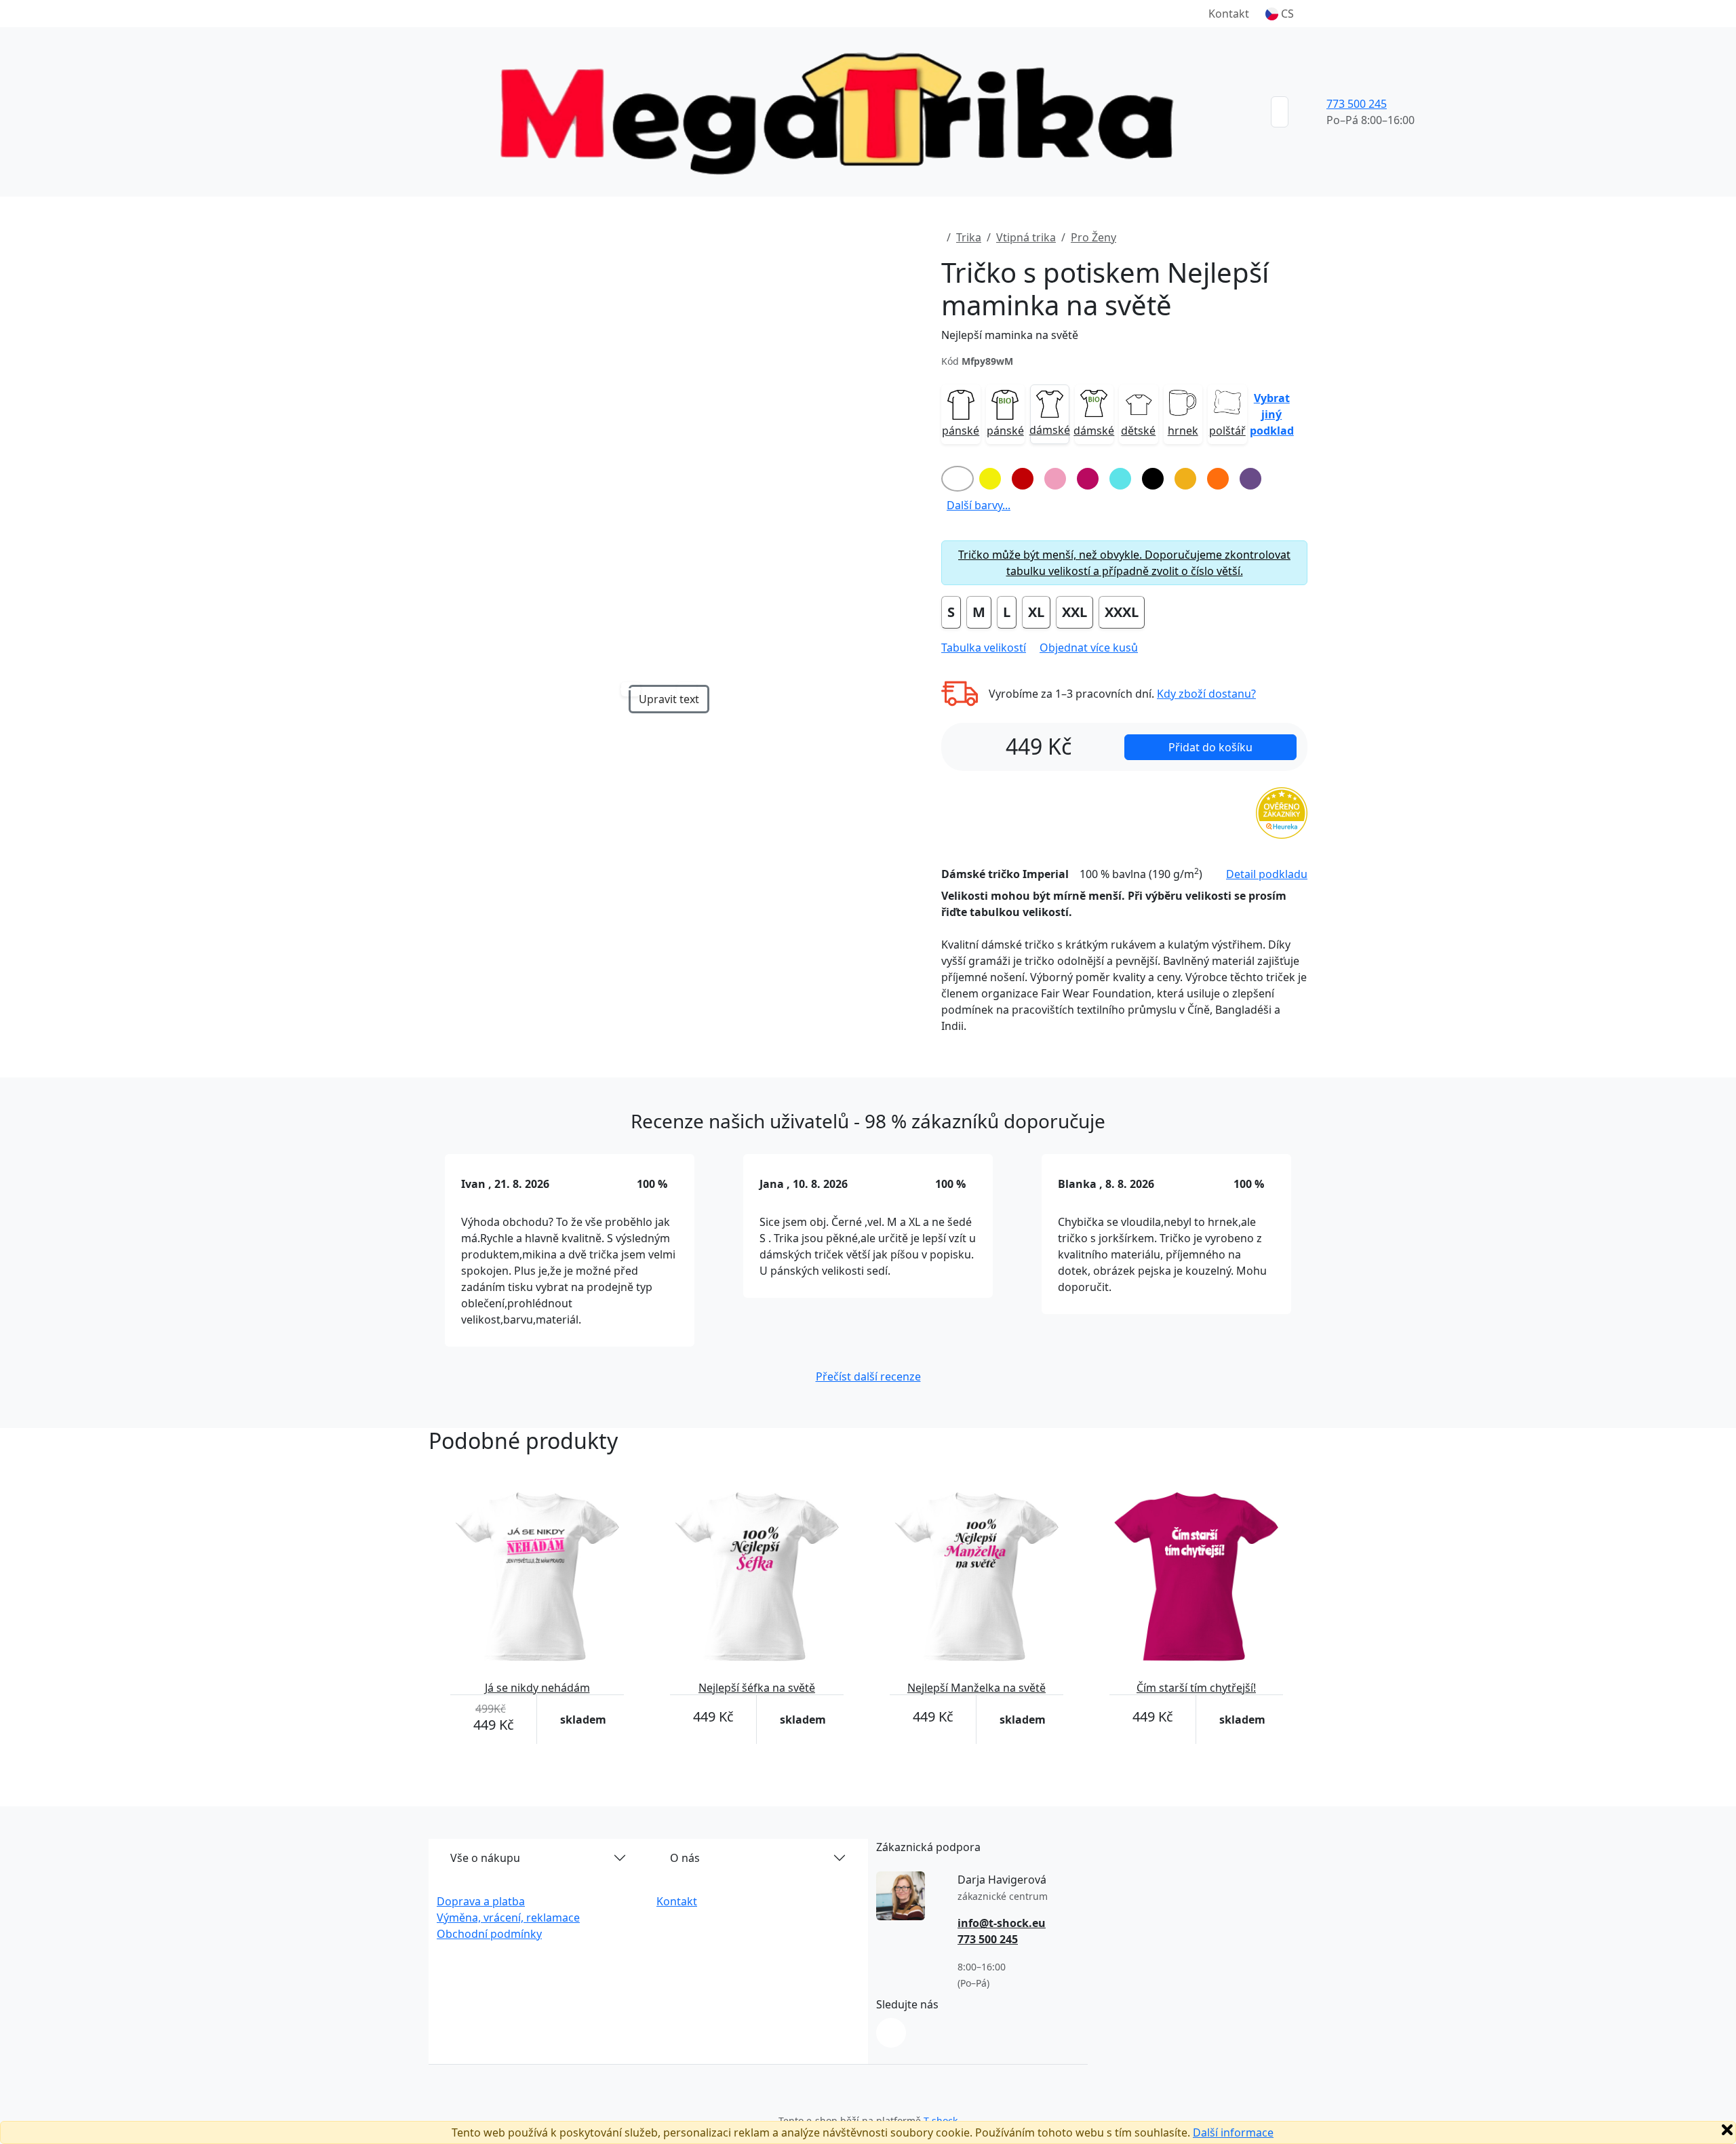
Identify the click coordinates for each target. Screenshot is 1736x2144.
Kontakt (1229, 14)
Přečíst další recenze (868, 1376)
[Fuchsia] (1088, 479)
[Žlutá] (990, 479)
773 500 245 (1357, 104)
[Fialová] (1250, 479)
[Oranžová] (1218, 479)
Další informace (1233, 2132)
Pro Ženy (1093, 237)
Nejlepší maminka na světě (1010, 335)
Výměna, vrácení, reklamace (508, 1918)
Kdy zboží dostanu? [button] (1206, 694)
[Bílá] (958, 479)
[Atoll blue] (1120, 479)
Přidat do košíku (1210, 747)
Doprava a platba (481, 1901)
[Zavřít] (1727, 2130)
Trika (969, 237)
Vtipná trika (1026, 237)
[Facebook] (891, 2033)
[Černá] (1153, 479)
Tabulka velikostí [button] (984, 648)
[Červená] (1023, 479)
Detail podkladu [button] (1267, 874)
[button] (1280, 14)
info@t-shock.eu (1002, 1923)
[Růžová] (1055, 479)
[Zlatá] (1185, 479)
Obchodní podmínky (489, 1934)
